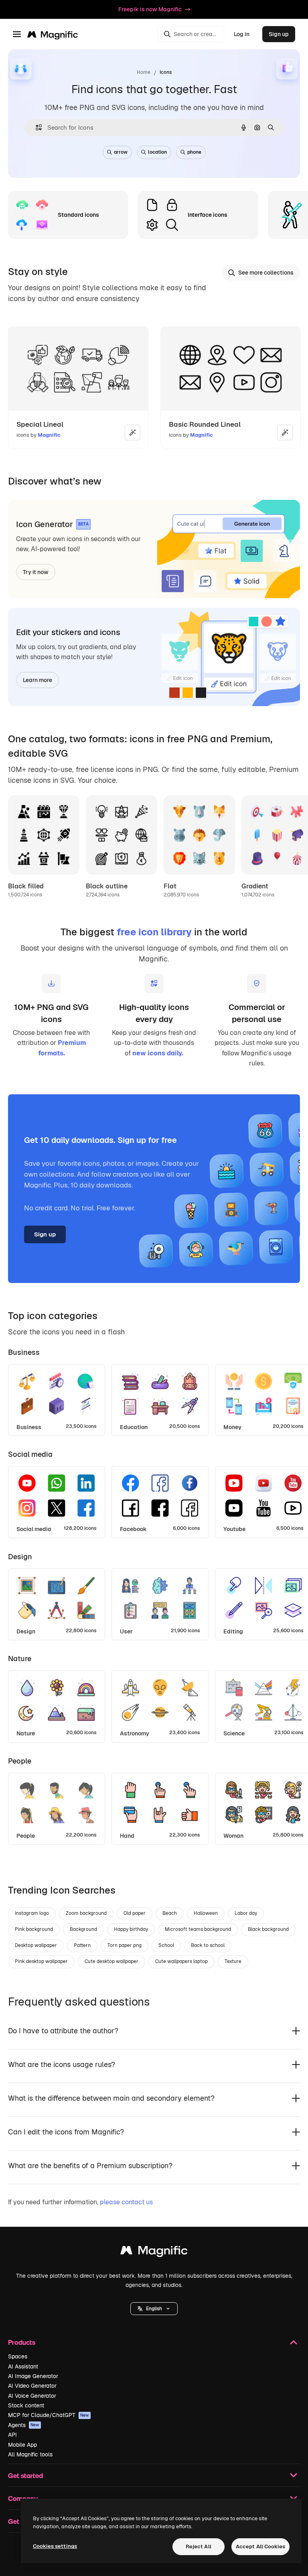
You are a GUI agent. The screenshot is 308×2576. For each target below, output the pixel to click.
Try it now (36, 572)
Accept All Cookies (260, 2546)
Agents (24, 2425)
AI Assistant (23, 2366)
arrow (121, 152)
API (12, 2435)
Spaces (18, 2356)
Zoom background (86, 1913)
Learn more (37, 680)
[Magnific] (154, 2252)
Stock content (26, 2405)
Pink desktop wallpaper (41, 1961)
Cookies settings (55, 2546)
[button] (154, 2309)
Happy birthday (131, 1929)
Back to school (208, 1945)
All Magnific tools (30, 2454)
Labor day (246, 1913)
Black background (268, 1929)
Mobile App (22, 2445)
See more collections (266, 273)
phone (194, 152)
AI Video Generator (32, 2386)
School (166, 1945)
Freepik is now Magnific (150, 9)
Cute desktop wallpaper (111, 1961)
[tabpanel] (154, 1398)
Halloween (206, 1913)
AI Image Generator (33, 2376)
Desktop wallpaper (36, 1945)
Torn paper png (125, 1945)
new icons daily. (158, 1053)
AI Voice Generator (32, 2396)
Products (22, 2342)
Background (83, 1929)
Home (144, 72)
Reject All (199, 2546)
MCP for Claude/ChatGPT (49, 2415)
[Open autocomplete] (35, 127)
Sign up (279, 34)
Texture (233, 1961)
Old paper (135, 1913)
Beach (170, 1913)
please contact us (126, 2202)
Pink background (34, 1929)
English (154, 2309)
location (157, 152)
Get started (25, 2475)
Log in (242, 34)
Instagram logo (32, 1913)
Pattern (82, 1945)
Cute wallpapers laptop (181, 1961)
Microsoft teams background (198, 1929)
